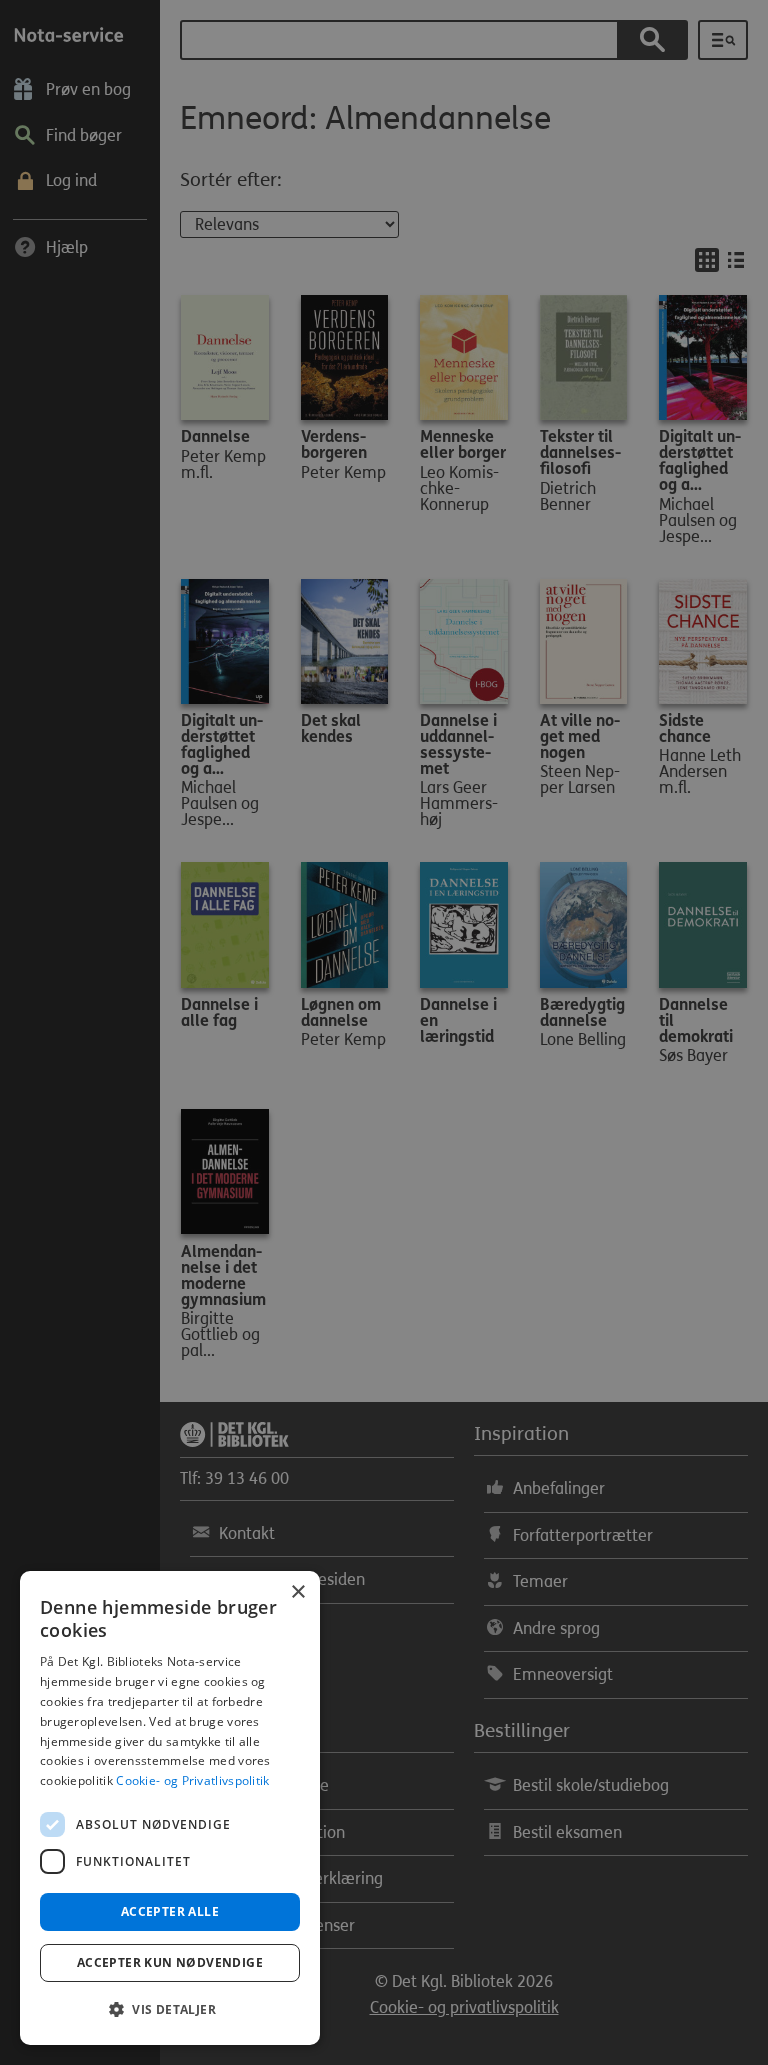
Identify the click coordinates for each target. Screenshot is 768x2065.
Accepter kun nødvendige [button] (170, 1962)
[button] (170, 2010)
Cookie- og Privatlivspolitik (192, 1780)
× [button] (297, 1592)
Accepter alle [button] (170, 1911)
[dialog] (170, 1808)
